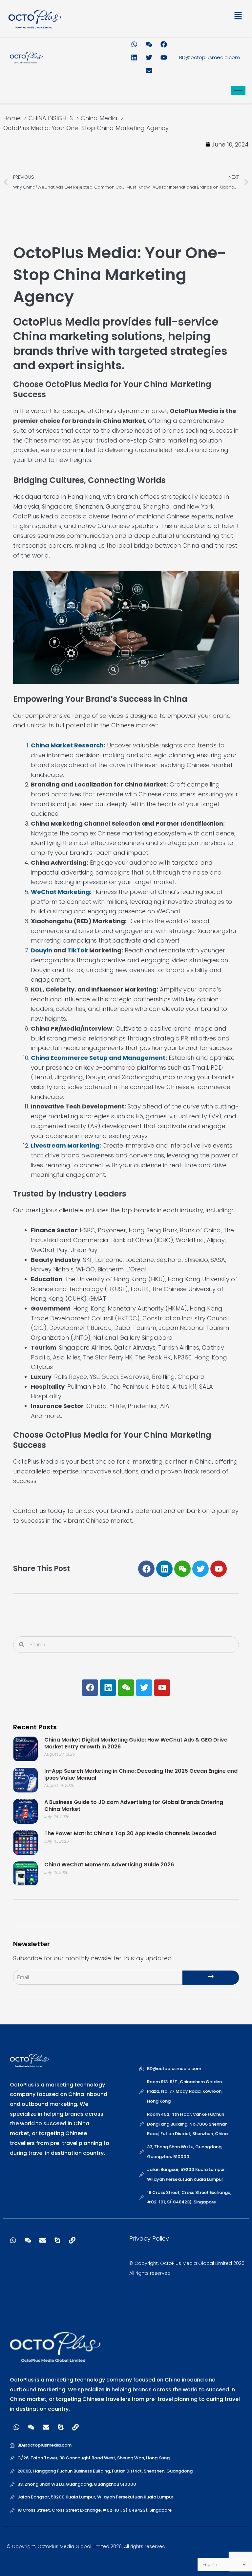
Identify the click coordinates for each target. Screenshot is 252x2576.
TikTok (78, 950)
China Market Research (67, 745)
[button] (186, 17)
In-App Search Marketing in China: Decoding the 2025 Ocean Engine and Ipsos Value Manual (141, 1774)
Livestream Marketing (65, 1145)
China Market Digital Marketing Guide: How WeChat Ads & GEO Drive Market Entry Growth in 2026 (136, 1743)
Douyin (42, 950)
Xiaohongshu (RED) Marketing (78, 921)
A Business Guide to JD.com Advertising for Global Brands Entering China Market (134, 1806)
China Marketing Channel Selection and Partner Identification (127, 823)
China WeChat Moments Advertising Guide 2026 (109, 1865)
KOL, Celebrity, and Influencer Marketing (94, 989)
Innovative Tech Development (78, 1106)
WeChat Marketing (60, 892)
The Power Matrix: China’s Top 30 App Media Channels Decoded (130, 1833)
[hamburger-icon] (238, 91)
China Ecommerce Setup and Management (98, 1058)
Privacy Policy (149, 2238)
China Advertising (59, 863)
